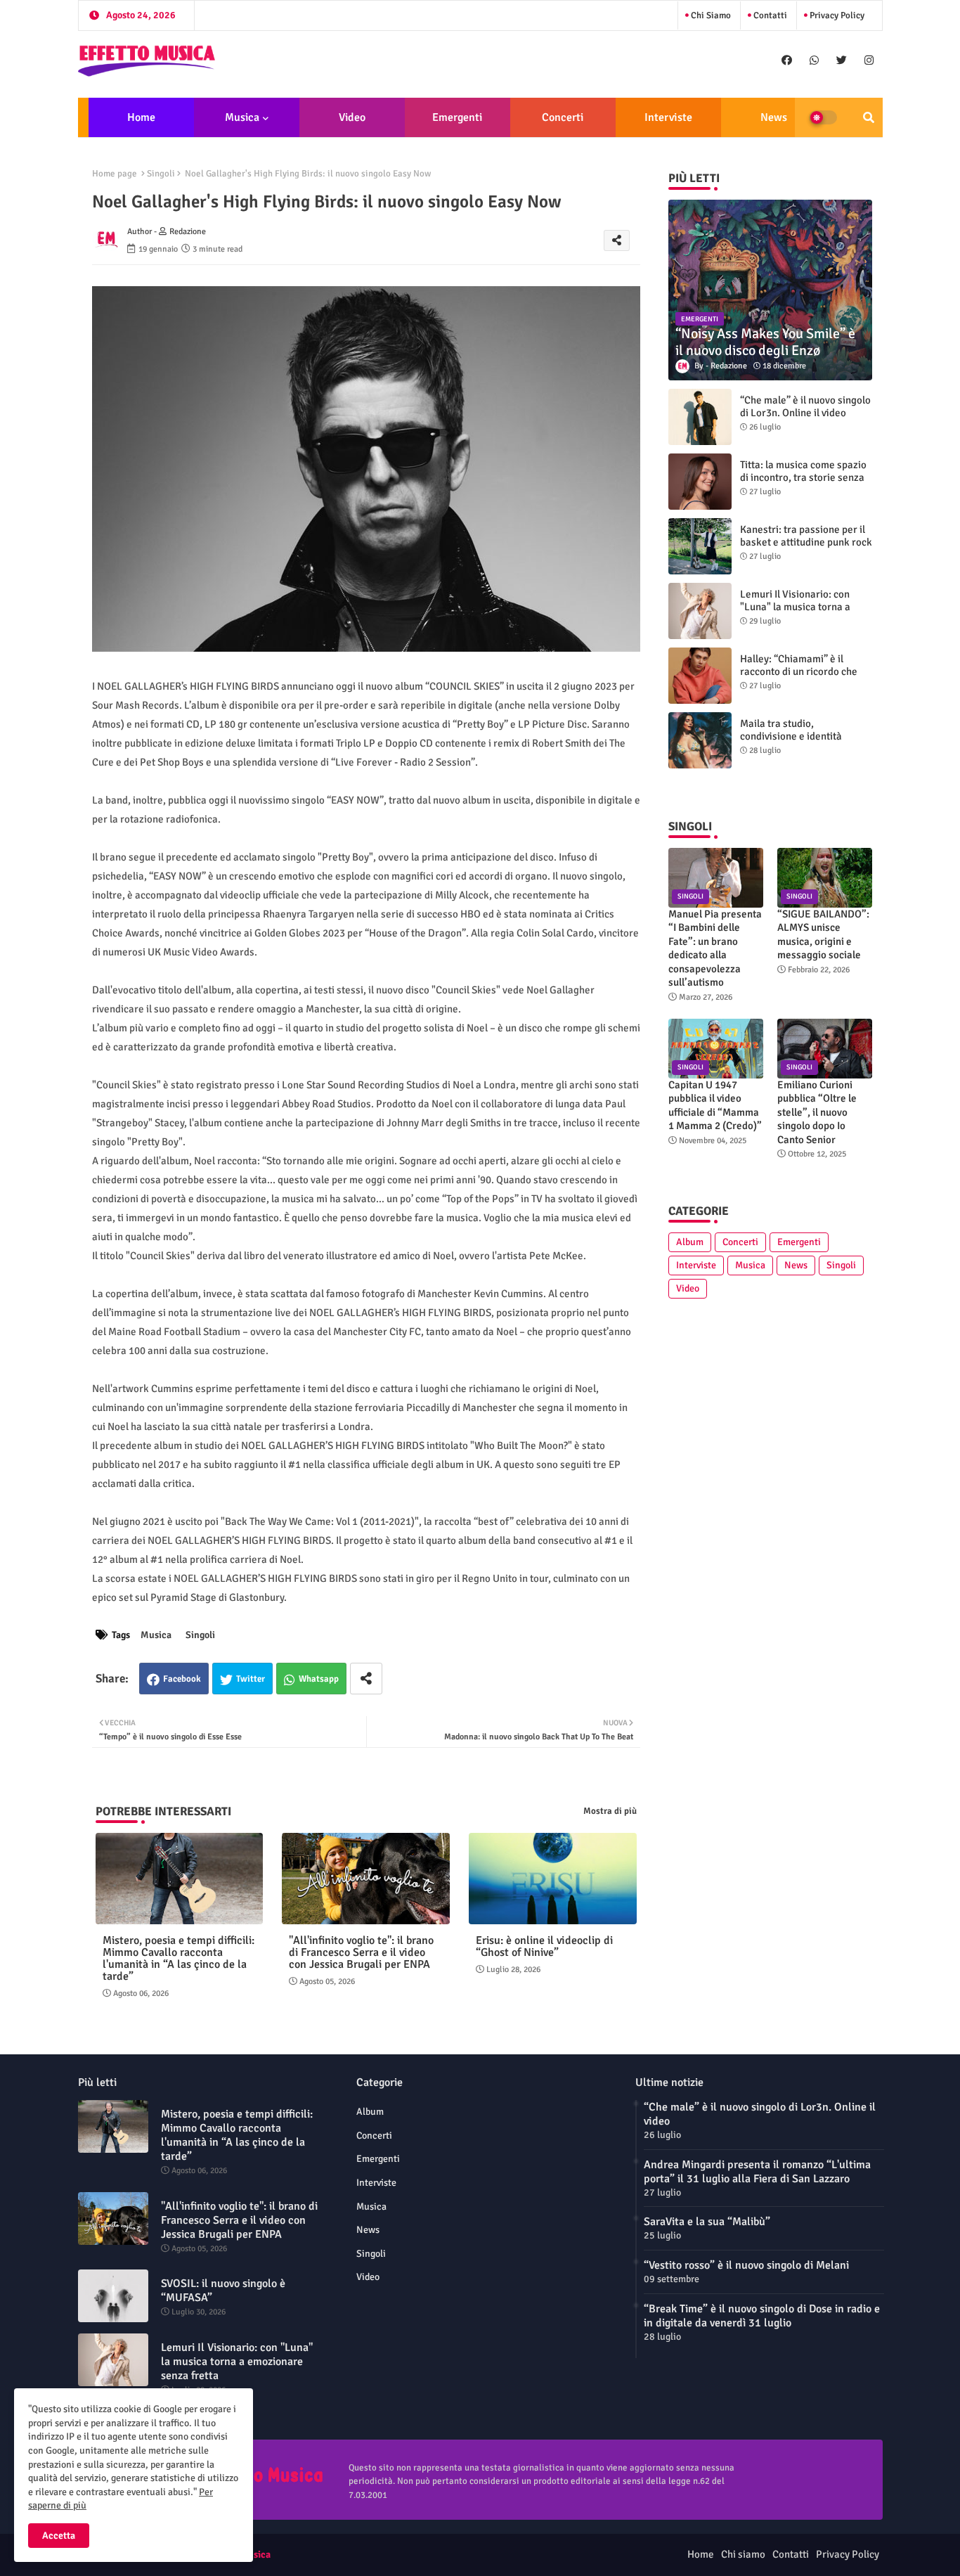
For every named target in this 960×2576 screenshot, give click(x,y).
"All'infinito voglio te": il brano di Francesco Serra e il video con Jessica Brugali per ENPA (361, 1953)
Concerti (563, 117)
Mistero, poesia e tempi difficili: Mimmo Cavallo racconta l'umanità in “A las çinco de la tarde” (179, 1959)
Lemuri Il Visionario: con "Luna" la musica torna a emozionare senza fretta (796, 607)
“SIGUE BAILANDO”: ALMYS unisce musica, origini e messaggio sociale (823, 935)
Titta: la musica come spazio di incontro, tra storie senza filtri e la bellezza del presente (803, 484)
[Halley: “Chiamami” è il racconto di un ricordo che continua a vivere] (700, 676)
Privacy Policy (836, 15)
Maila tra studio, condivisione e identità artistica (791, 736)
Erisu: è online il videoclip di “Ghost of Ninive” (544, 1947)
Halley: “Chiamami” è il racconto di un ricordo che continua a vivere (799, 671)
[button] (869, 117)
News (774, 117)
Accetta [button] (59, 2536)
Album (690, 1242)
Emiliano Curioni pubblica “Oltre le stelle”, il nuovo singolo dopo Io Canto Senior (817, 1112)
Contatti (769, 15)
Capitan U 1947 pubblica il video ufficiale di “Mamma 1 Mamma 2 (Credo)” (715, 1106)
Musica (242, 117)
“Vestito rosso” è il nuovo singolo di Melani (746, 2265)
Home (141, 117)
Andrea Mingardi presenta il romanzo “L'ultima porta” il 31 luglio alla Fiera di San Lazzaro (757, 2172)
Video (352, 117)
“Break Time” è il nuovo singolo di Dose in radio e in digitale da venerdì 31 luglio (762, 2316)
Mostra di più (610, 1811)
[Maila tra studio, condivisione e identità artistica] (700, 740)
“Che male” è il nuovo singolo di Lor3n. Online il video (805, 406)
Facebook (182, 1679)
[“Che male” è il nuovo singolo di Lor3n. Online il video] (700, 417)
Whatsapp (319, 1679)
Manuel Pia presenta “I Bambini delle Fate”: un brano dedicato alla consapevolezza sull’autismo (715, 948)
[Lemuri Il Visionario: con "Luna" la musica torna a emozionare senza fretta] (700, 611)
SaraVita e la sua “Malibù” (707, 2222)
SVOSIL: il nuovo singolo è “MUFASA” (223, 2291)
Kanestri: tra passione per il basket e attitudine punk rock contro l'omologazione (806, 542)
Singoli (161, 174)
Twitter (251, 1679)
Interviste (668, 117)
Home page (115, 174)
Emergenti (457, 117)
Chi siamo (710, 15)
